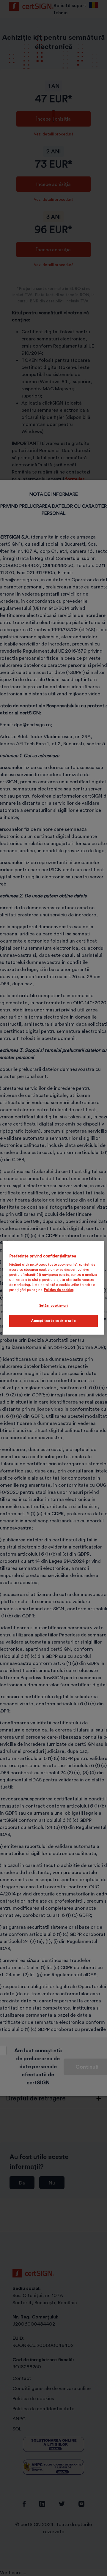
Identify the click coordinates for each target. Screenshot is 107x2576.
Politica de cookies (59, 1290)
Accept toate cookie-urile (53, 1321)
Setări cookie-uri (54, 1306)
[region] (53, 1288)
